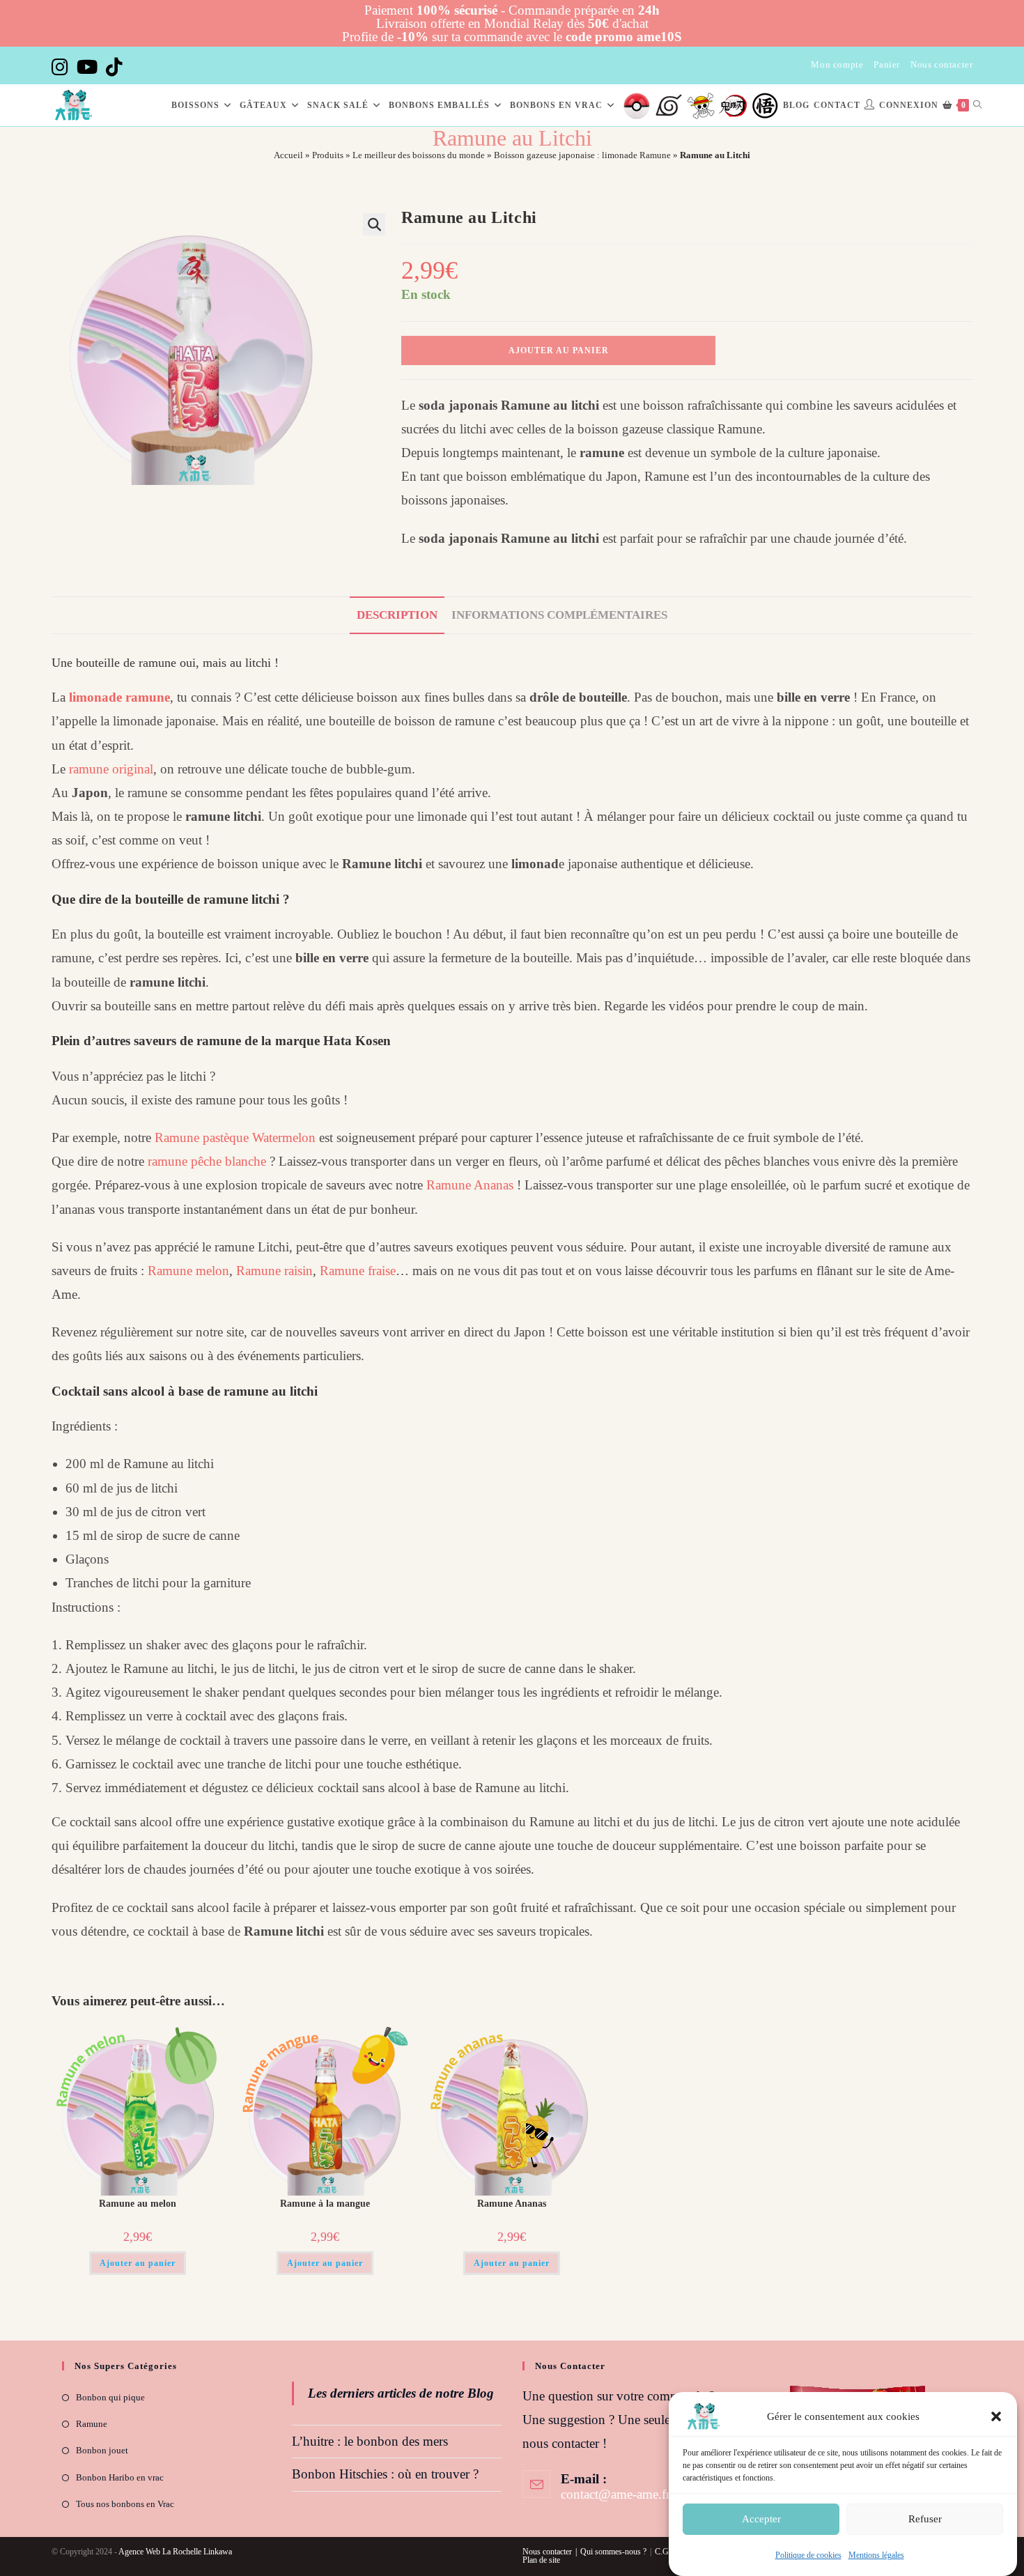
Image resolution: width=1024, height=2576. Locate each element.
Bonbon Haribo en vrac (120, 2477)
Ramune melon (188, 1271)
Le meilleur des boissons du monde (419, 155)
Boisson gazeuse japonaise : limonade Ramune (582, 155)
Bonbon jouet (102, 2450)
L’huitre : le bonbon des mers (370, 2441)
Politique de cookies (808, 2555)
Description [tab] (397, 615)
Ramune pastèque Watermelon (235, 1137)
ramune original (111, 769)
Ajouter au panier (559, 350)
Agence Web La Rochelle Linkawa (175, 2552)
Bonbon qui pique (110, 2397)
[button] (996, 2416)
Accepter (761, 2519)
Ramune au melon (138, 2204)
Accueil (288, 155)
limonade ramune (119, 697)
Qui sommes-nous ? (613, 2552)
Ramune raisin (274, 1271)
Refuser (925, 2519)
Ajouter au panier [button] (138, 2263)
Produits (328, 155)
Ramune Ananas (470, 1185)
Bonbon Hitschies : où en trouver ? (385, 2474)
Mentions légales (876, 2555)
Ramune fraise (358, 1271)
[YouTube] (87, 67)
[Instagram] (62, 67)
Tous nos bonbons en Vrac (125, 2504)
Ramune (92, 2424)
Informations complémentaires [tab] (559, 615)
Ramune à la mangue (325, 2204)
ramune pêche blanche (207, 1161)
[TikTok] (114, 67)
